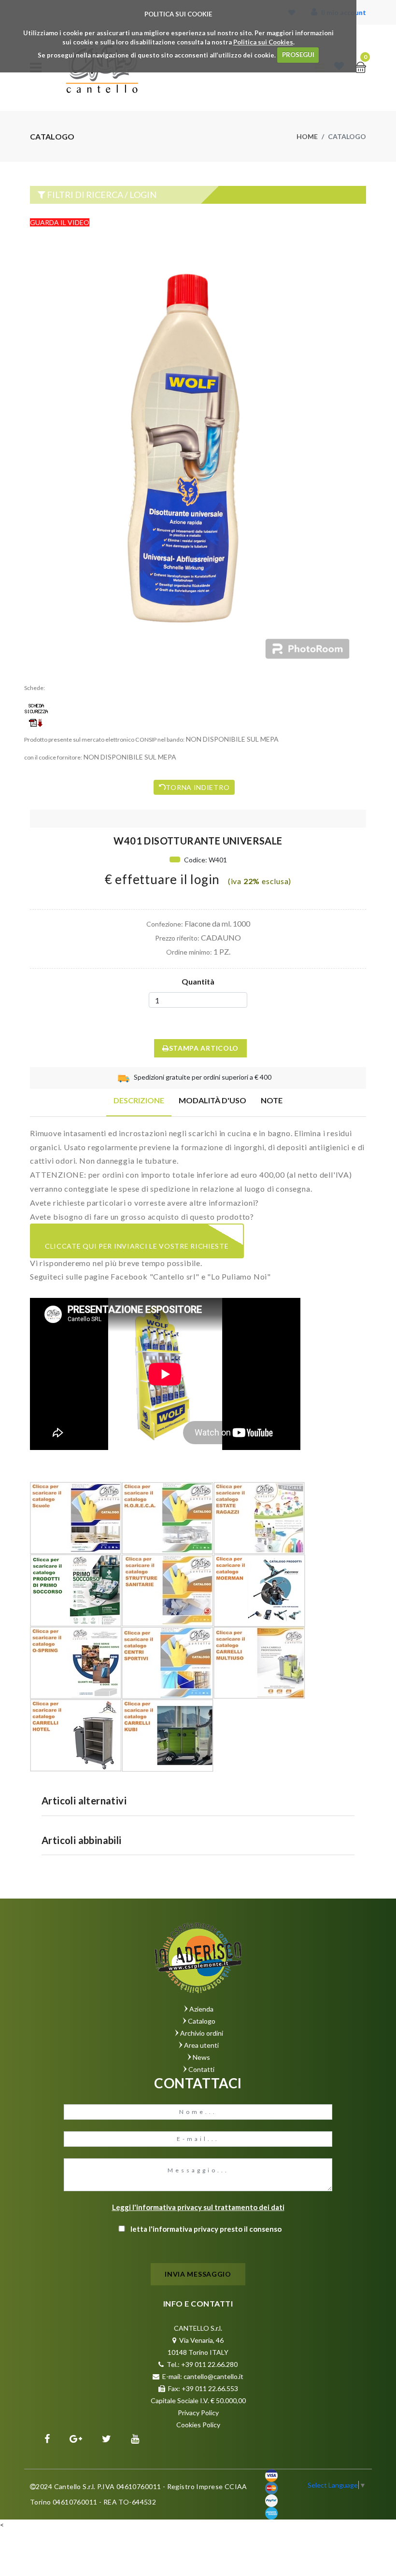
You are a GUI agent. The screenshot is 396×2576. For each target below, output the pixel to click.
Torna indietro (198, 787)
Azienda (201, 2009)
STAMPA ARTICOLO (204, 1048)
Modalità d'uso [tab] (212, 1100)
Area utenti (201, 2045)
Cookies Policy (198, 2425)
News (201, 2057)
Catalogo (202, 2021)
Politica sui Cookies (263, 42)
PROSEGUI (298, 55)
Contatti (201, 2069)
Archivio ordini (202, 2033)
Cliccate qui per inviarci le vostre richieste (137, 1246)
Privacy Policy (198, 2413)
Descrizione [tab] (139, 1100)
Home (307, 136)
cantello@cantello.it (213, 2376)
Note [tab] (272, 1100)
